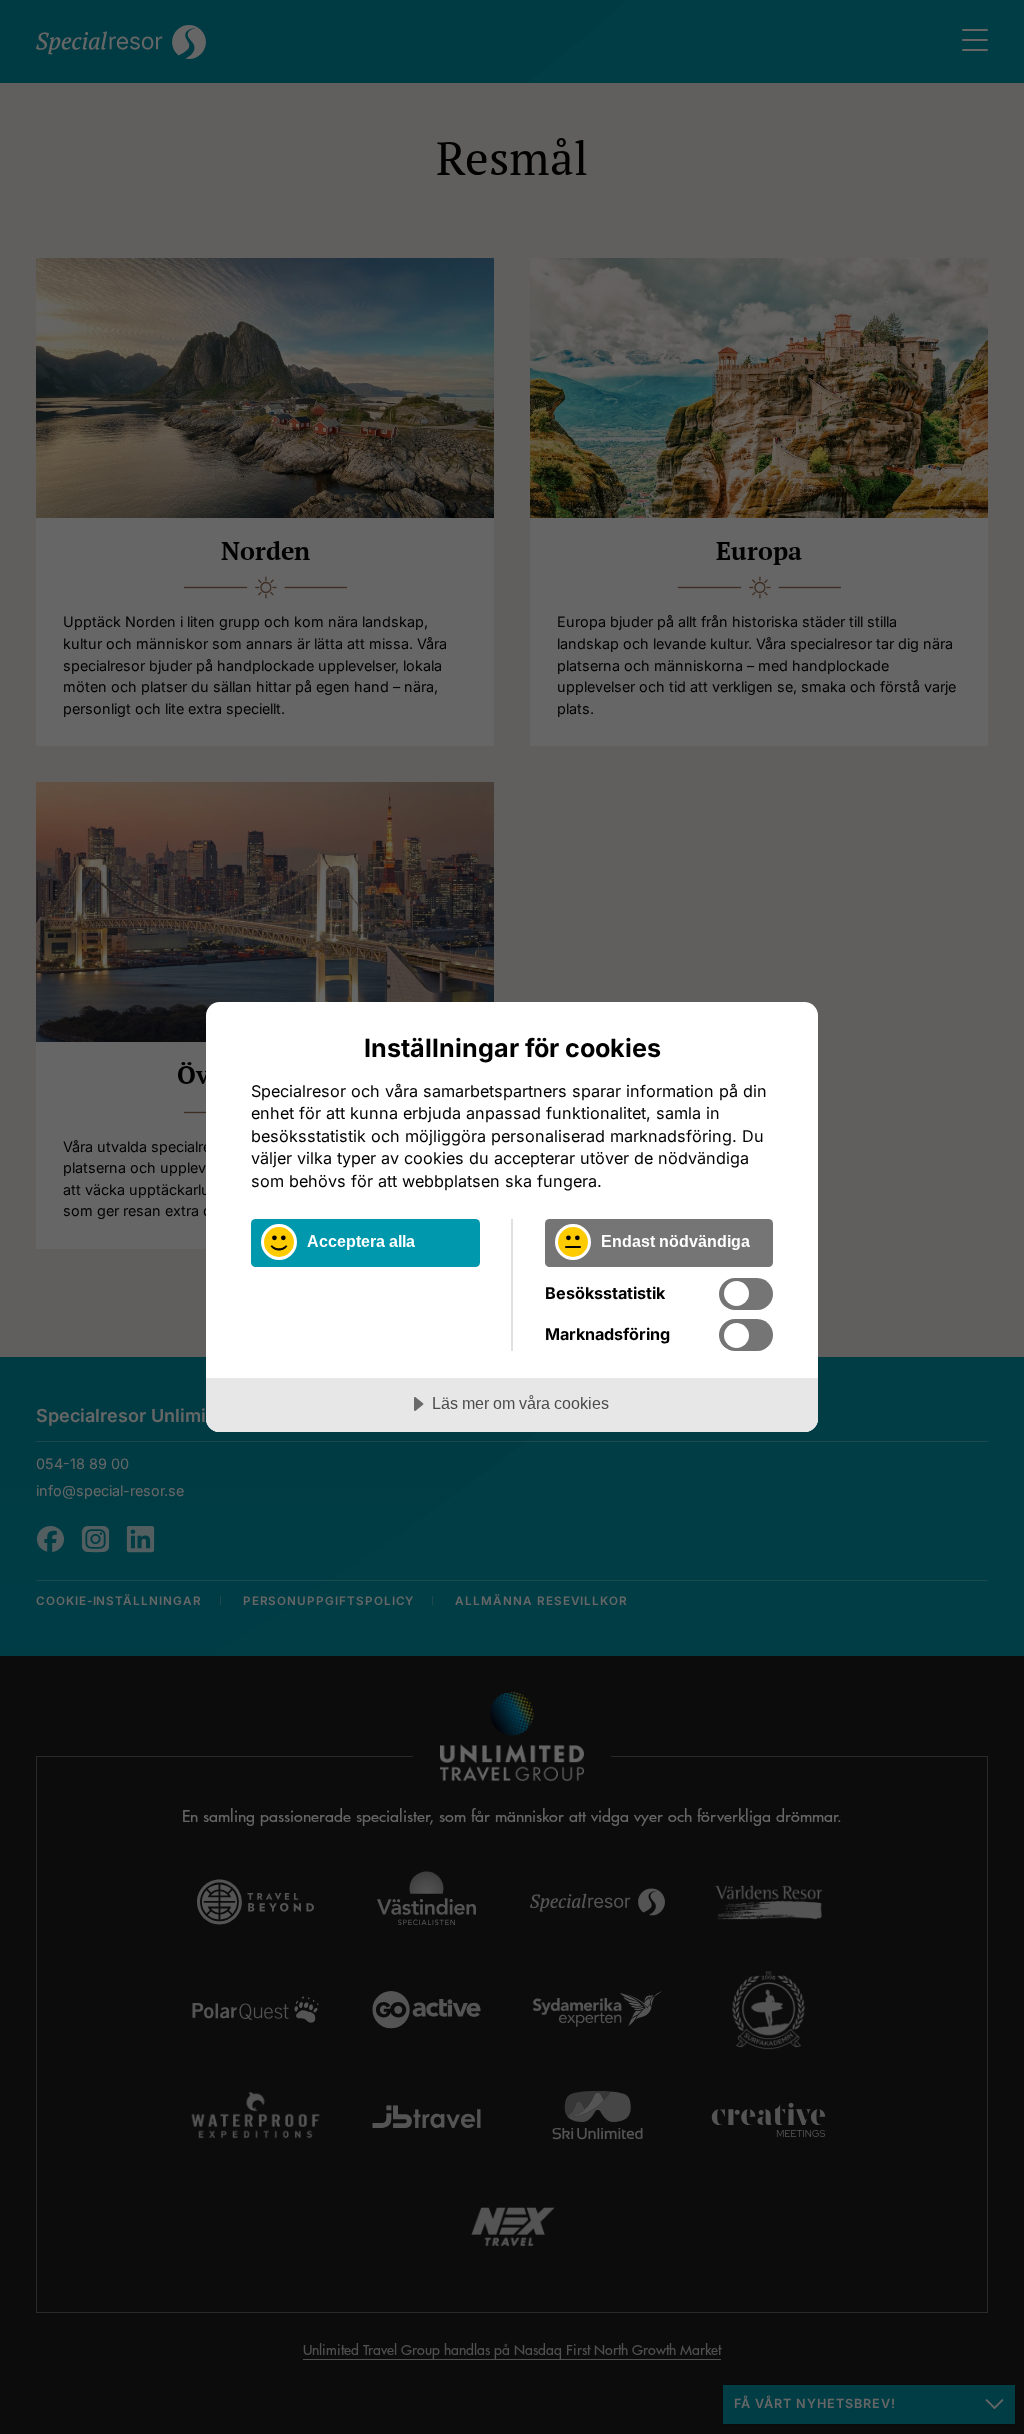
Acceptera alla (361, 1241)
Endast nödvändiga (675, 1241)
